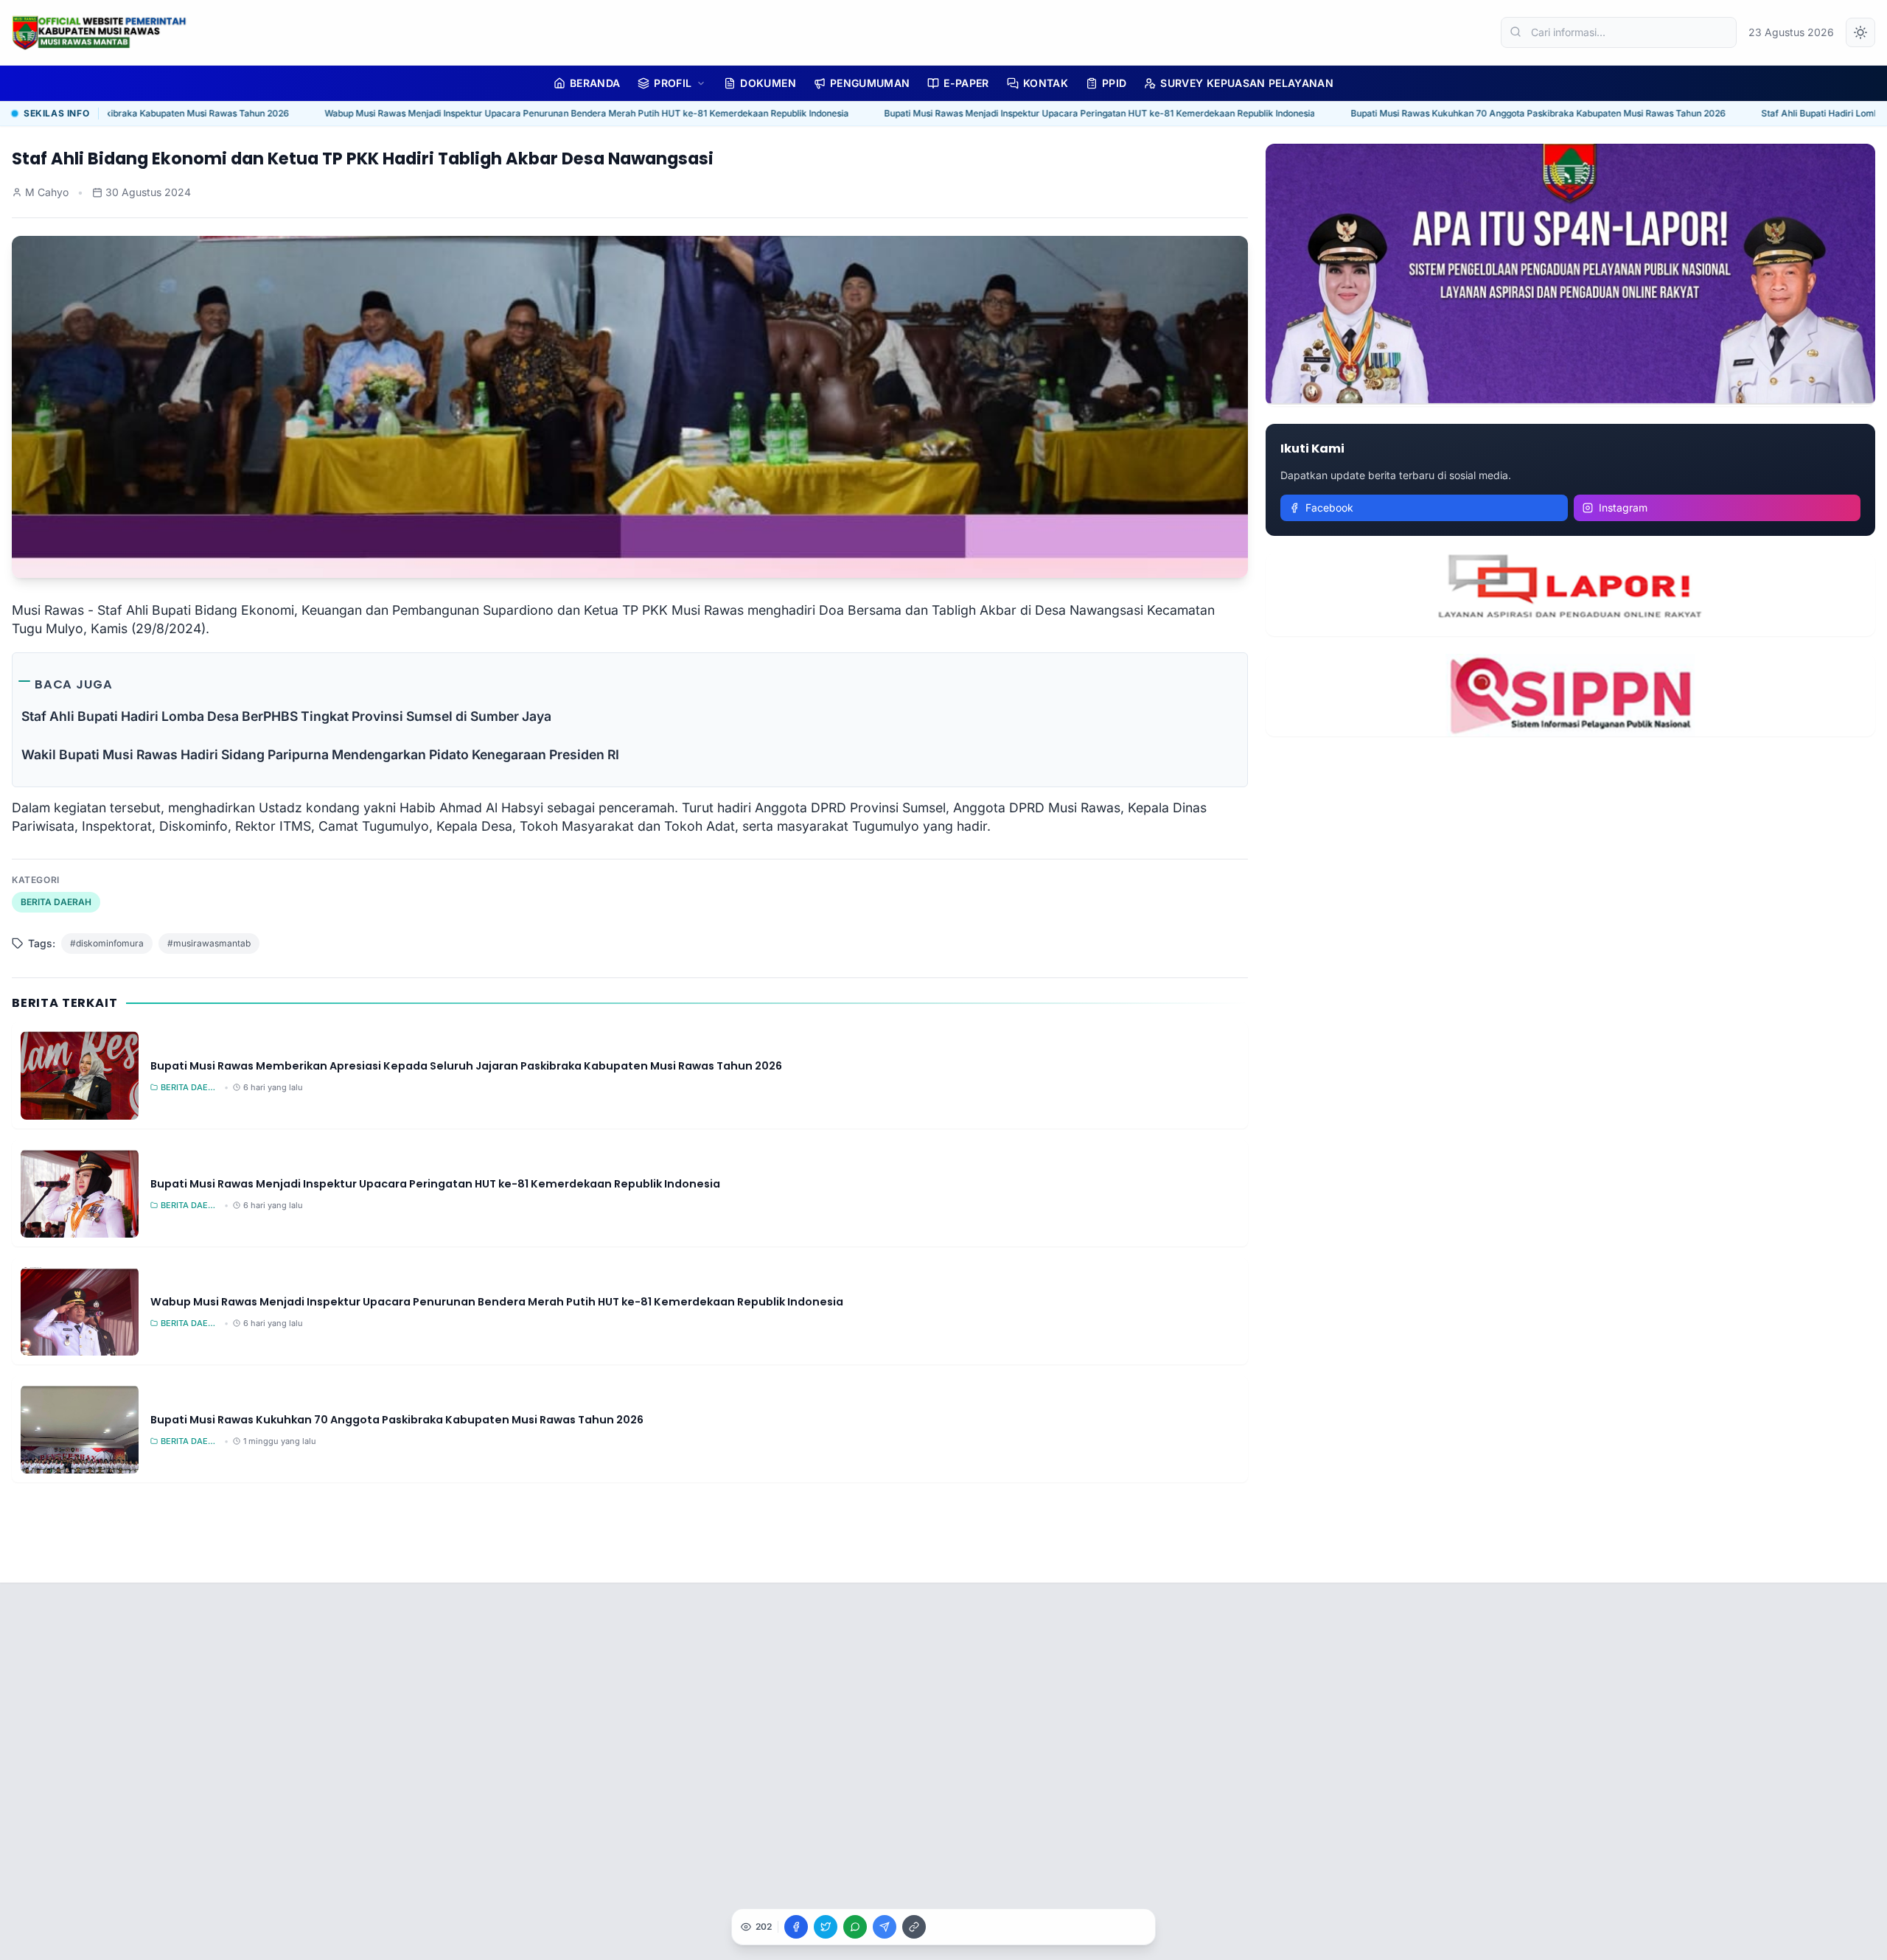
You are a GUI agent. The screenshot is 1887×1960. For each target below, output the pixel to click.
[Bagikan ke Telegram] (885, 1927)
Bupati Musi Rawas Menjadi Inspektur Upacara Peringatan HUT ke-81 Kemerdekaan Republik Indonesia (1016, 113)
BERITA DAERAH (56, 902)
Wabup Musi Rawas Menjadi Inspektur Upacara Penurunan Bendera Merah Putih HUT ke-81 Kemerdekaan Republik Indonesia (503, 113)
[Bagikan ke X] (826, 1927)
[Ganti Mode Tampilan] (1860, 32)
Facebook (1329, 508)
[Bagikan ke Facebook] (796, 1927)
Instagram (1623, 508)
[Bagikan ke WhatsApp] (855, 1927)
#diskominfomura (107, 943)
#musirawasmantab (209, 943)
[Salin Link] (914, 1927)
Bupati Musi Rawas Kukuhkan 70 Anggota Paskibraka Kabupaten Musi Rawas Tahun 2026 (1455, 113)
